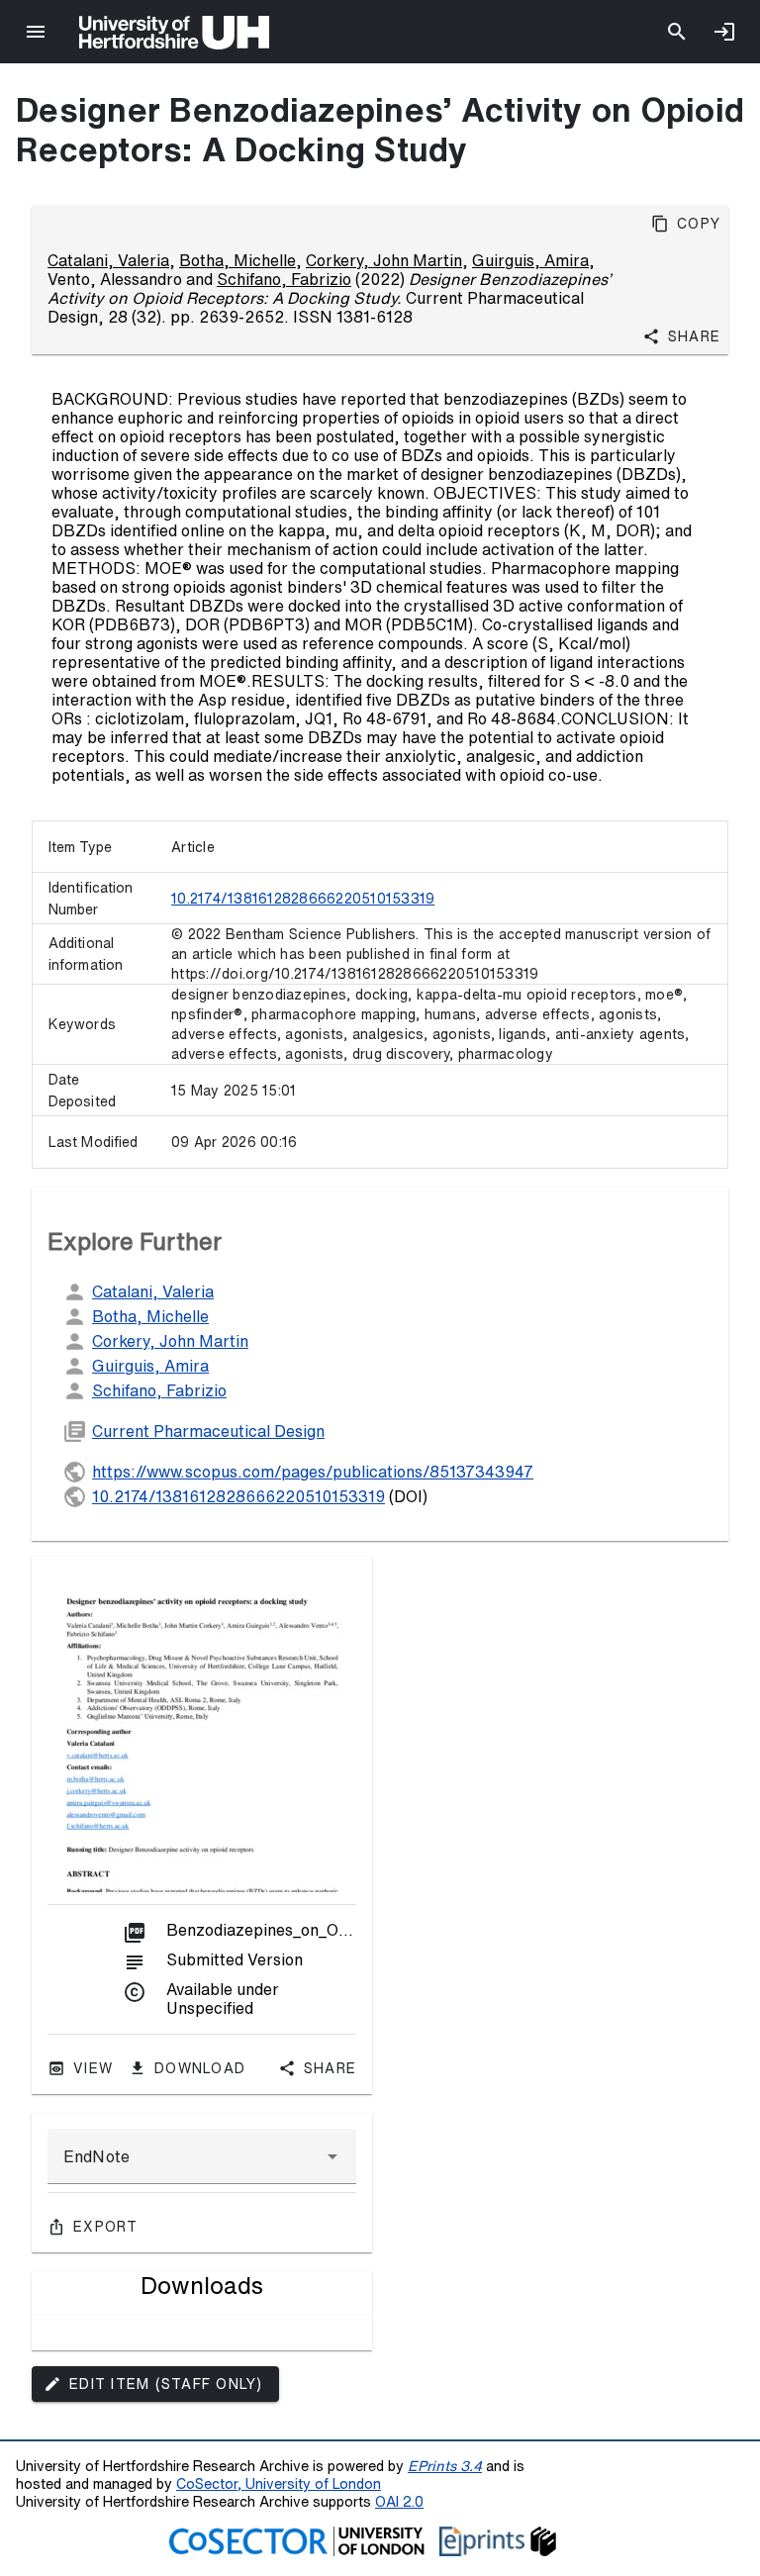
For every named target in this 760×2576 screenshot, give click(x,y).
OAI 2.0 (399, 2501)
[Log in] (724, 32)
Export (106, 2227)
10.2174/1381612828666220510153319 (303, 899)
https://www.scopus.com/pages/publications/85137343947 (313, 1472)
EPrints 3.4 (445, 2466)
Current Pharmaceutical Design (208, 1431)
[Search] (677, 32)
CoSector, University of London (279, 2483)
